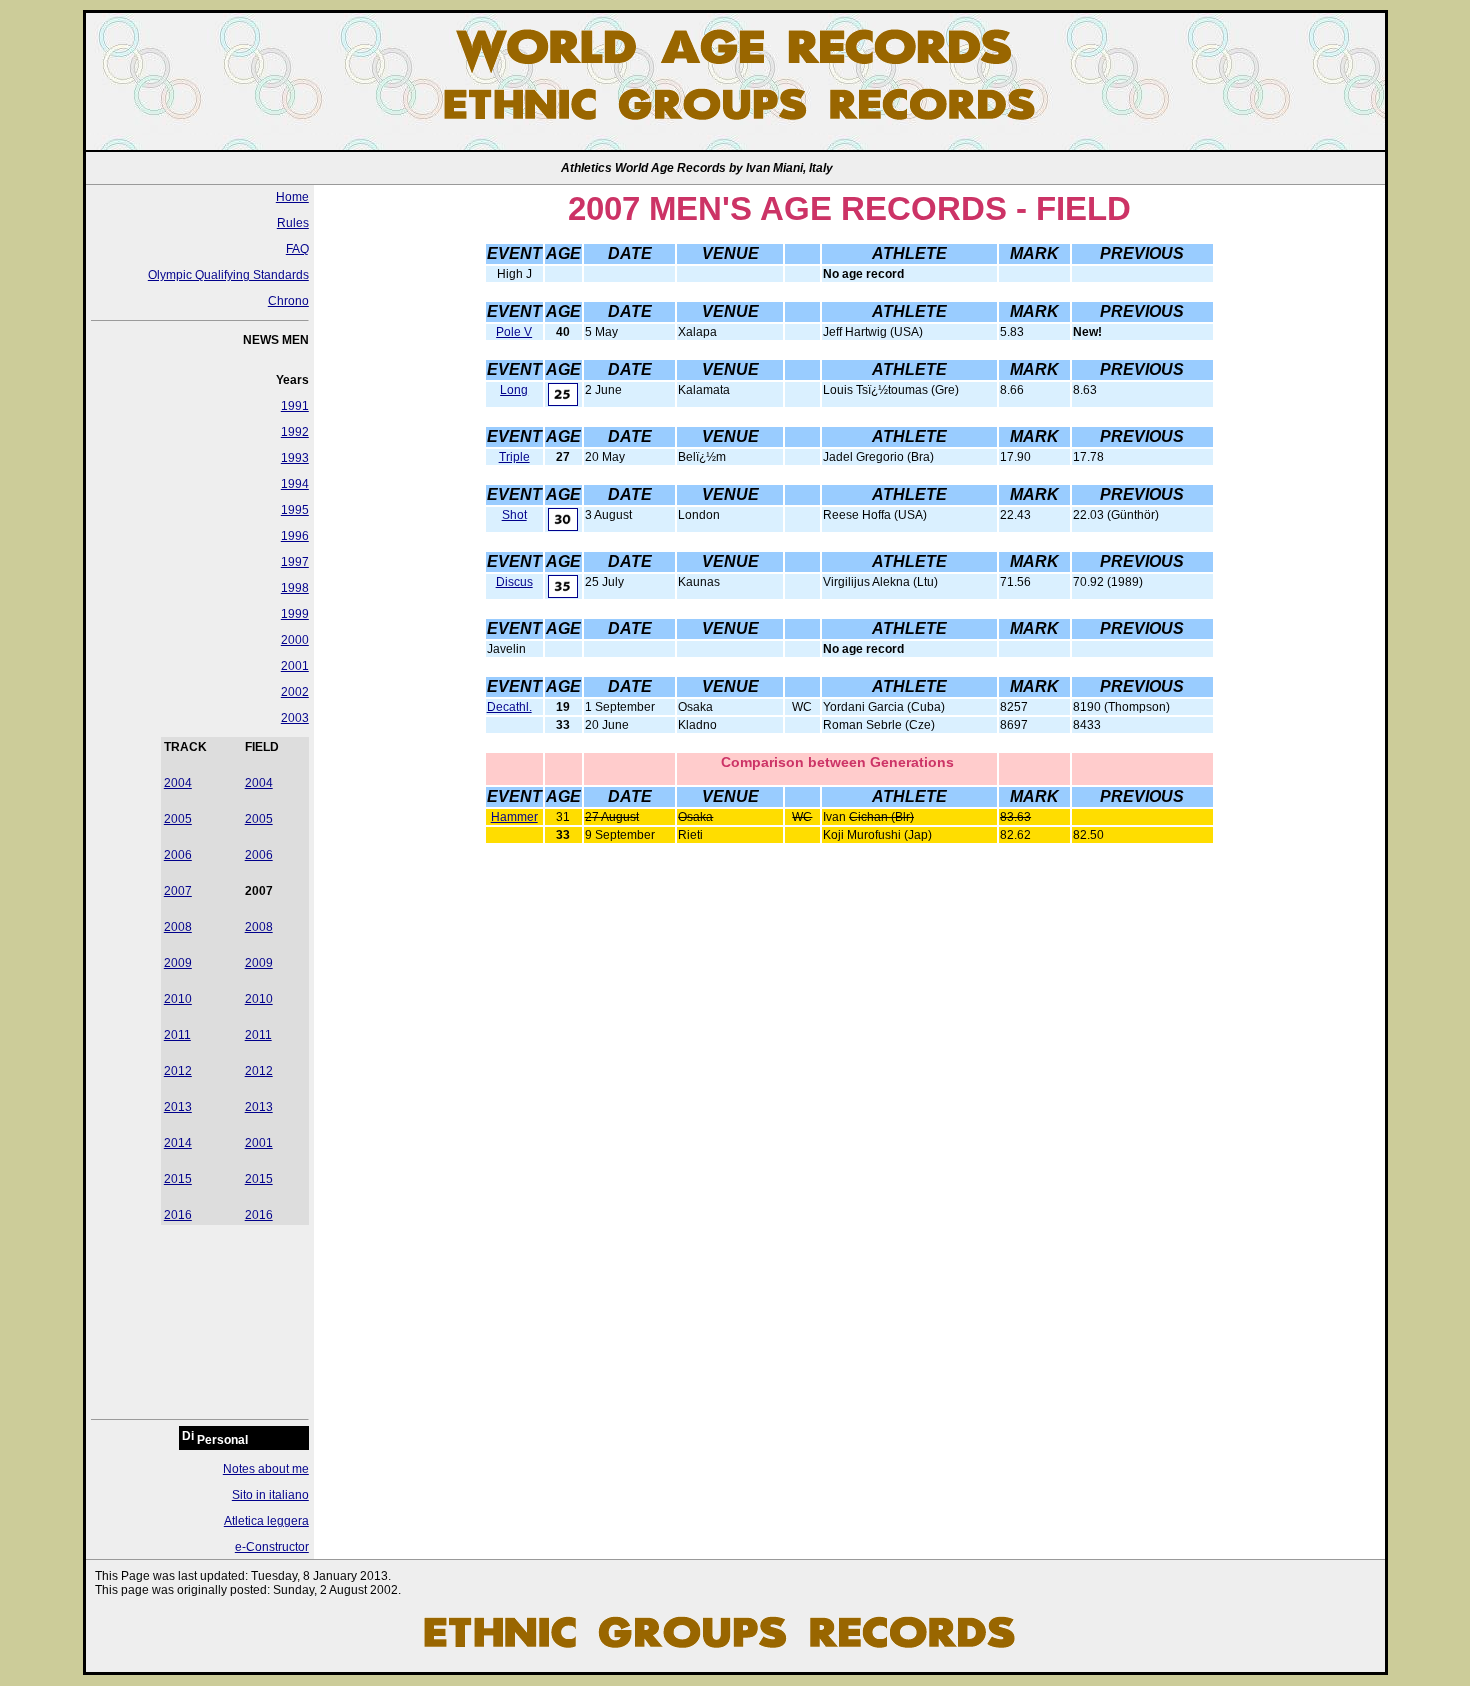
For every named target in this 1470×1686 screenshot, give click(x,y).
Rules (293, 223)
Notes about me (266, 1469)
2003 (295, 718)
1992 (295, 432)
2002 (295, 692)
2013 (178, 1107)
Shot (514, 515)
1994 (295, 484)
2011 (177, 1035)
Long (514, 390)
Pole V (514, 332)
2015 (178, 1179)
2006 (178, 855)
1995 (295, 510)
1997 (295, 562)
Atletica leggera (266, 1521)
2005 (178, 819)
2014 (178, 1143)
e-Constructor (272, 1547)
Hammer (514, 817)
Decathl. (509, 707)
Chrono (288, 301)
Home (292, 197)
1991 (295, 406)
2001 (295, 666)
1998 (295, 588)
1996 (295, 536)
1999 (295, 614)
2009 (178, 963)
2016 (178, 1215)
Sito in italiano (270, 1495)
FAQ (297, 249)
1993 (295, 458)
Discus (514, 582)
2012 (178, 1071)
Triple (514, 457)
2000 (295, 640)
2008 (178, 927)
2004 (178, 783)
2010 (178, 999)
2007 (178, 891)
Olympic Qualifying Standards (228, 275)
